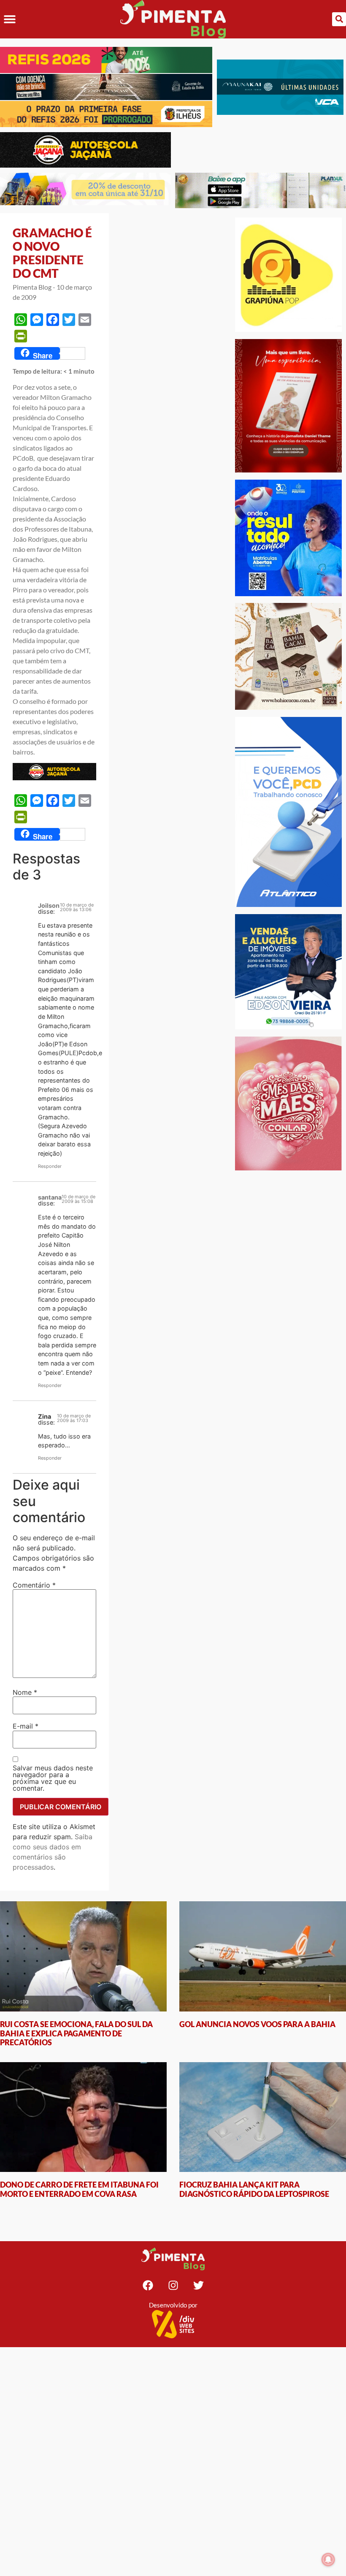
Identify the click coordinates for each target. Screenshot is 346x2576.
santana (50, 1197)
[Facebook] (148, 2285)
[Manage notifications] (328, 2560)
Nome (25, 1692)
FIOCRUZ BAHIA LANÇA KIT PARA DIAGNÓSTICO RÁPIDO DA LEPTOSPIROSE (254, 2189)
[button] (9, 19)
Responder (50, 1166)
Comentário (34, 1585)
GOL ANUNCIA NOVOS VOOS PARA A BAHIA (257, 2024)
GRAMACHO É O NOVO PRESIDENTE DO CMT (52, 253)
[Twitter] (198, 2285)
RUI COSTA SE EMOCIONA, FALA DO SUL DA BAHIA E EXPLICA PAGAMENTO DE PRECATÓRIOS (76, 2033)
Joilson (49, 905)
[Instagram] (173, 2285)
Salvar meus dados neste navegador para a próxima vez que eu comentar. (53, 1778)
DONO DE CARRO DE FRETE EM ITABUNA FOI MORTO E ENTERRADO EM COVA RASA (79, 2189)
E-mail (26, 1726)
